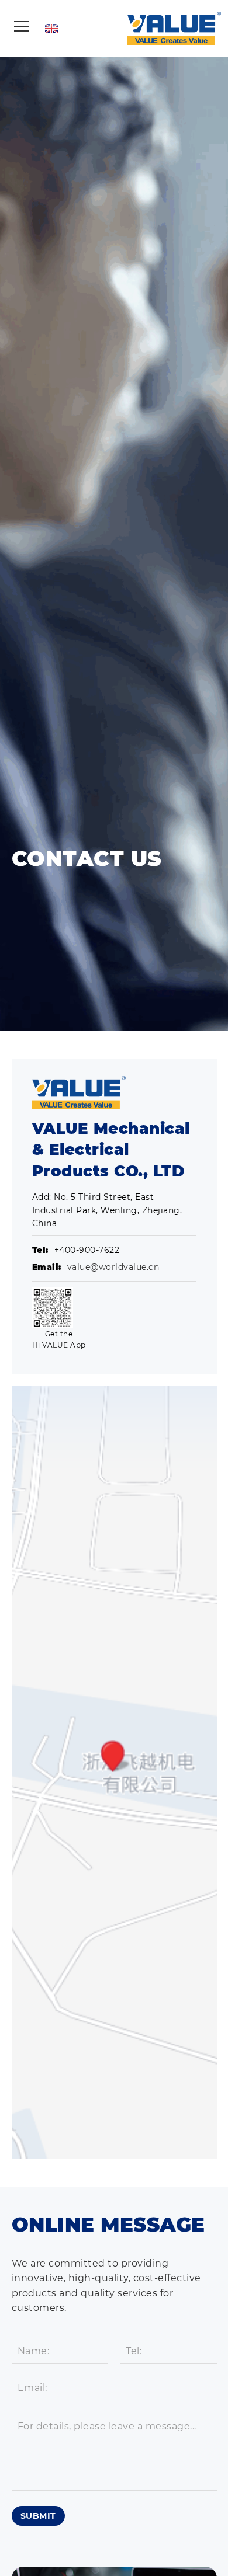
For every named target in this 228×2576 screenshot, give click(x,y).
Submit (38, 2516)
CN (119, 28)
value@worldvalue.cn (113, 1267)
